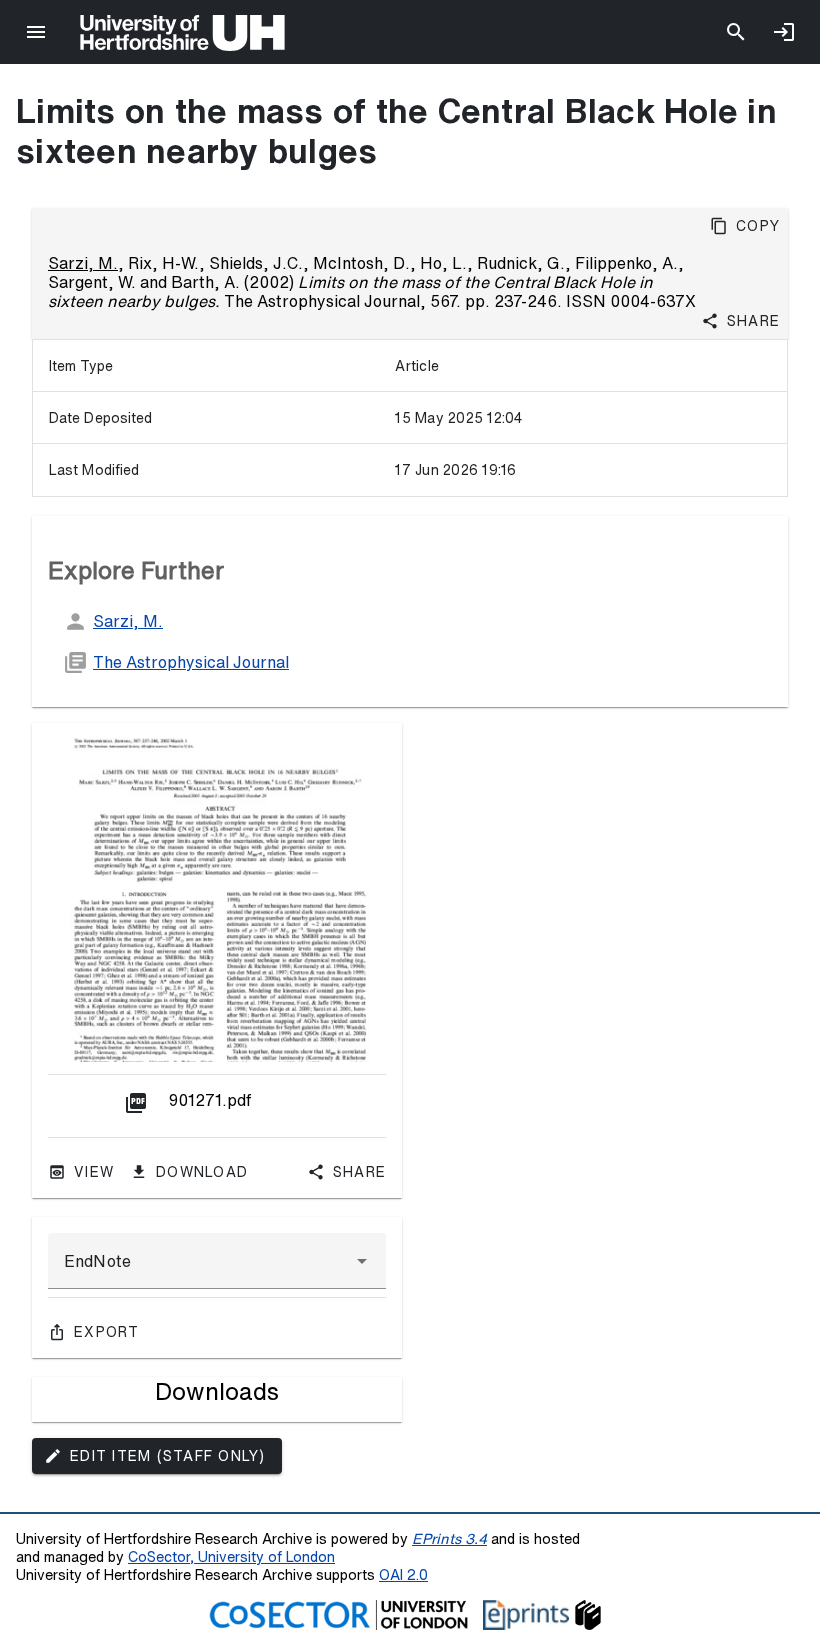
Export (107, 1332)
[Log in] (784, 32)
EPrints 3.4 (449, 1538)
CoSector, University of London (231, 1556)
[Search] (736, 32)
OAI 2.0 (403, 1574)
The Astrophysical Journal (191, 662)
